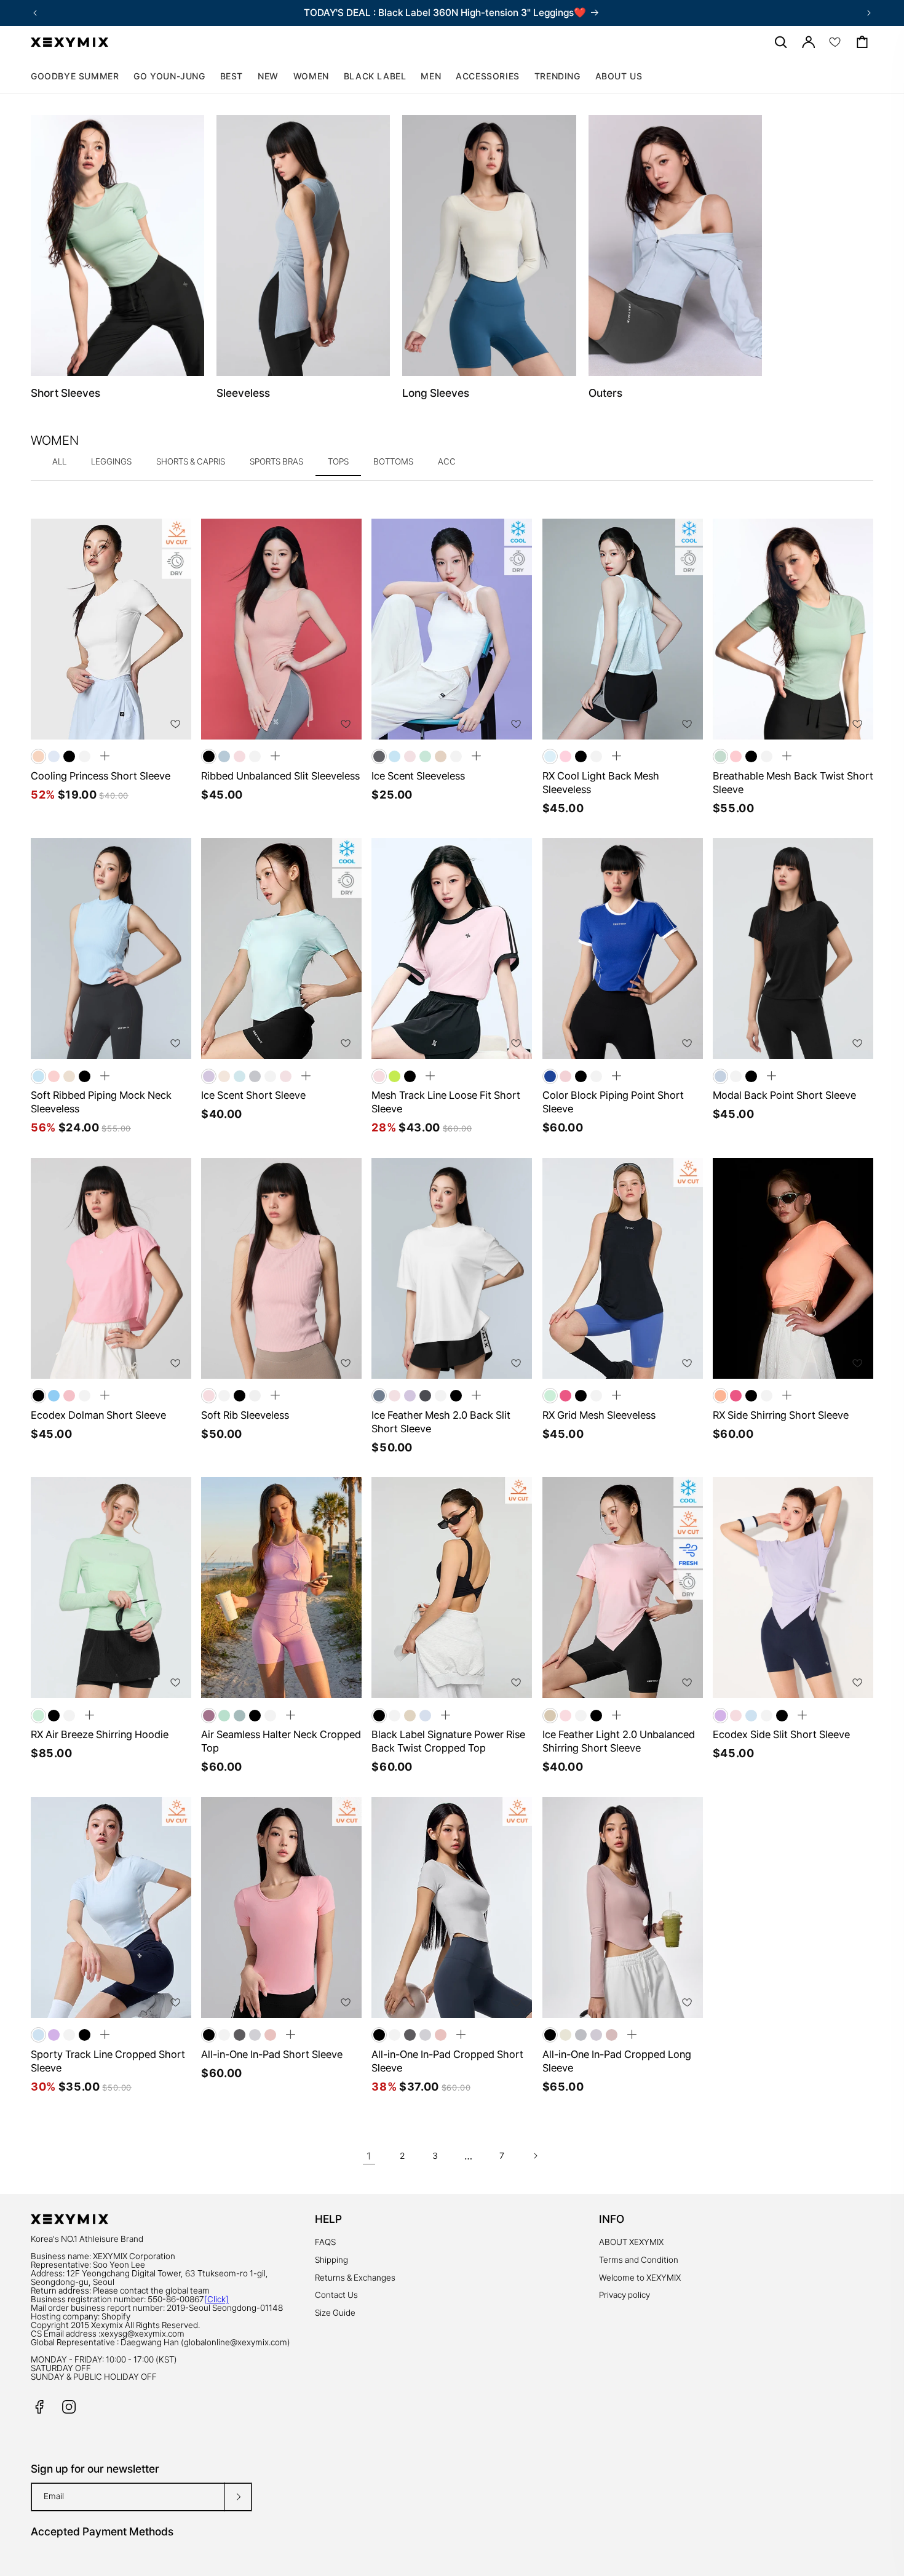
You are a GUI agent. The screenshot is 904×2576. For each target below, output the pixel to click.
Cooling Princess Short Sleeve (101, 776)
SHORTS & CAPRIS (191, 461)
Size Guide (335, 2313)
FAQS (325, 2242)
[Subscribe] (238, 2497)
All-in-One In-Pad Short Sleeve (272, 2054)
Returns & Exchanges (355, 2278)
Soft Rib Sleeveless (245, 1415)
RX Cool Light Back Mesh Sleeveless (601, 783)
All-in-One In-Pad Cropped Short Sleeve (447, 2061)
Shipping (331, 2260)
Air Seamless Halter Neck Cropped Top (281, 1741)
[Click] (216, 2299)
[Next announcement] (869, 13)
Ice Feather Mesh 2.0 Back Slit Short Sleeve (441, 1422)
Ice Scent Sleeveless (418, 776)
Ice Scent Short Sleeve (253, 1095)
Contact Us (336, 2295)
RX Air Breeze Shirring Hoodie (100, 1734)
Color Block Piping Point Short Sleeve (613, 1102)
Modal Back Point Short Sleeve (784, 1095)
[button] (311, 76)
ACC (447, 461)
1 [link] (369, 2156)
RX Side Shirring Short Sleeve (781, 1415)
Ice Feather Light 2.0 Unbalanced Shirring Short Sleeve (619, 1741)
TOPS (338, 461)
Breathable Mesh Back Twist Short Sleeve (793, 783)
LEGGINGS (111, 461)
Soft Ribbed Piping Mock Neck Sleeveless (101, 1102)
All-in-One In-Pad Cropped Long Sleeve (617, 2061)
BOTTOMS (393, 461)
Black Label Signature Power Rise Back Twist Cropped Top (448, 1741)
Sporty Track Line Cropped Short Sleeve (108, 2061)
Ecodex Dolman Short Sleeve (98, 1415)
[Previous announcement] (35, 13)
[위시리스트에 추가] (175, 724)
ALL (59, 461)
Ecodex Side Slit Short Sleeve (781, 1734)
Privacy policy (624, 2295)
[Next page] (535, 2156)
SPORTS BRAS (276, 461)
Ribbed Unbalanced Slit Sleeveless (280, 776)
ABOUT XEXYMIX (631, 2242)
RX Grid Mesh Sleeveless (599, 1415)
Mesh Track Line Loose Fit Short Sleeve (446, 1102)
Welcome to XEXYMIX (640, 2278)
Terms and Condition (639, 2260)
